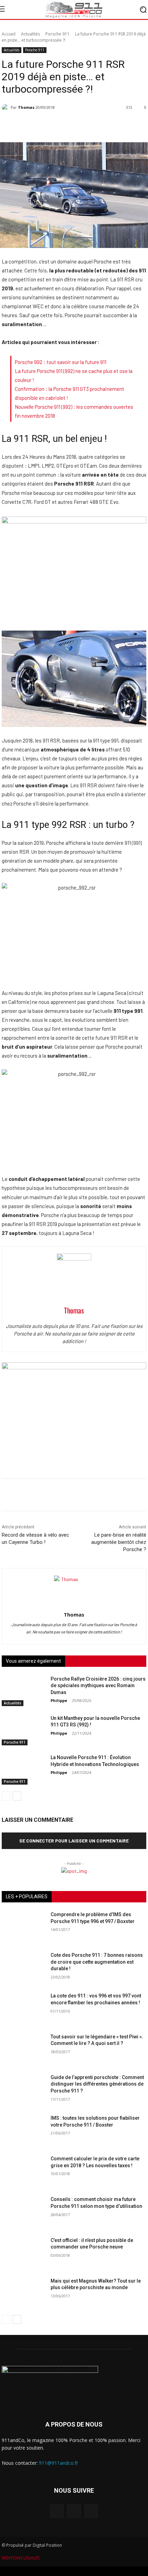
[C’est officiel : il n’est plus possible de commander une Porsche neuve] (23, 2252)
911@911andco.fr (59, 2463)
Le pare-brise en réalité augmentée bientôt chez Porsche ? (119, 1542)
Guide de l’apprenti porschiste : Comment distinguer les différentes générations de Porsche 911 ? (97, 2084)
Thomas (26, 107)
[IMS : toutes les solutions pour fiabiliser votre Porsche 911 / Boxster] (23, 2130)
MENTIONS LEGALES (21, 2558)
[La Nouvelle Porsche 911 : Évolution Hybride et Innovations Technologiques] (23, 1769)
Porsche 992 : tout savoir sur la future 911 (61, 362)
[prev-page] (6, 1796)
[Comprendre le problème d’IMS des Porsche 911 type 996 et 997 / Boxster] (23, 1926)
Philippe (59, 1700)
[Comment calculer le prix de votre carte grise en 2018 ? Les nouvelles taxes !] (23, 2171)
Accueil (9, 34)
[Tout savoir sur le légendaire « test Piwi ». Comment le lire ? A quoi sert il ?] (23, 2049)
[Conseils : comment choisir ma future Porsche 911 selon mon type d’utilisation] (23, 2211)
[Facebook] (57, 2511)
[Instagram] (74, 2511)
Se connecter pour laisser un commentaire (74, 1841)
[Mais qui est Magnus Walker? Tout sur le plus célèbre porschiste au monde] (23, 2293)
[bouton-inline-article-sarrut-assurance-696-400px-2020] (74, 1367)
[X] (91, 2511)
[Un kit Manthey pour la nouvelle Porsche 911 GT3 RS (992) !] (23, 1730)
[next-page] (17, 1796)
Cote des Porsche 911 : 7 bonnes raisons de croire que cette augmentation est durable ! (97, 1962)
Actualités (30, 34)
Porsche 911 (57, 34)
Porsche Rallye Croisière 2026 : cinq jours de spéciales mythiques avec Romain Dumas (98, 1686)
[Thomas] (6, 107)
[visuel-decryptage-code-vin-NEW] (74, 521)
